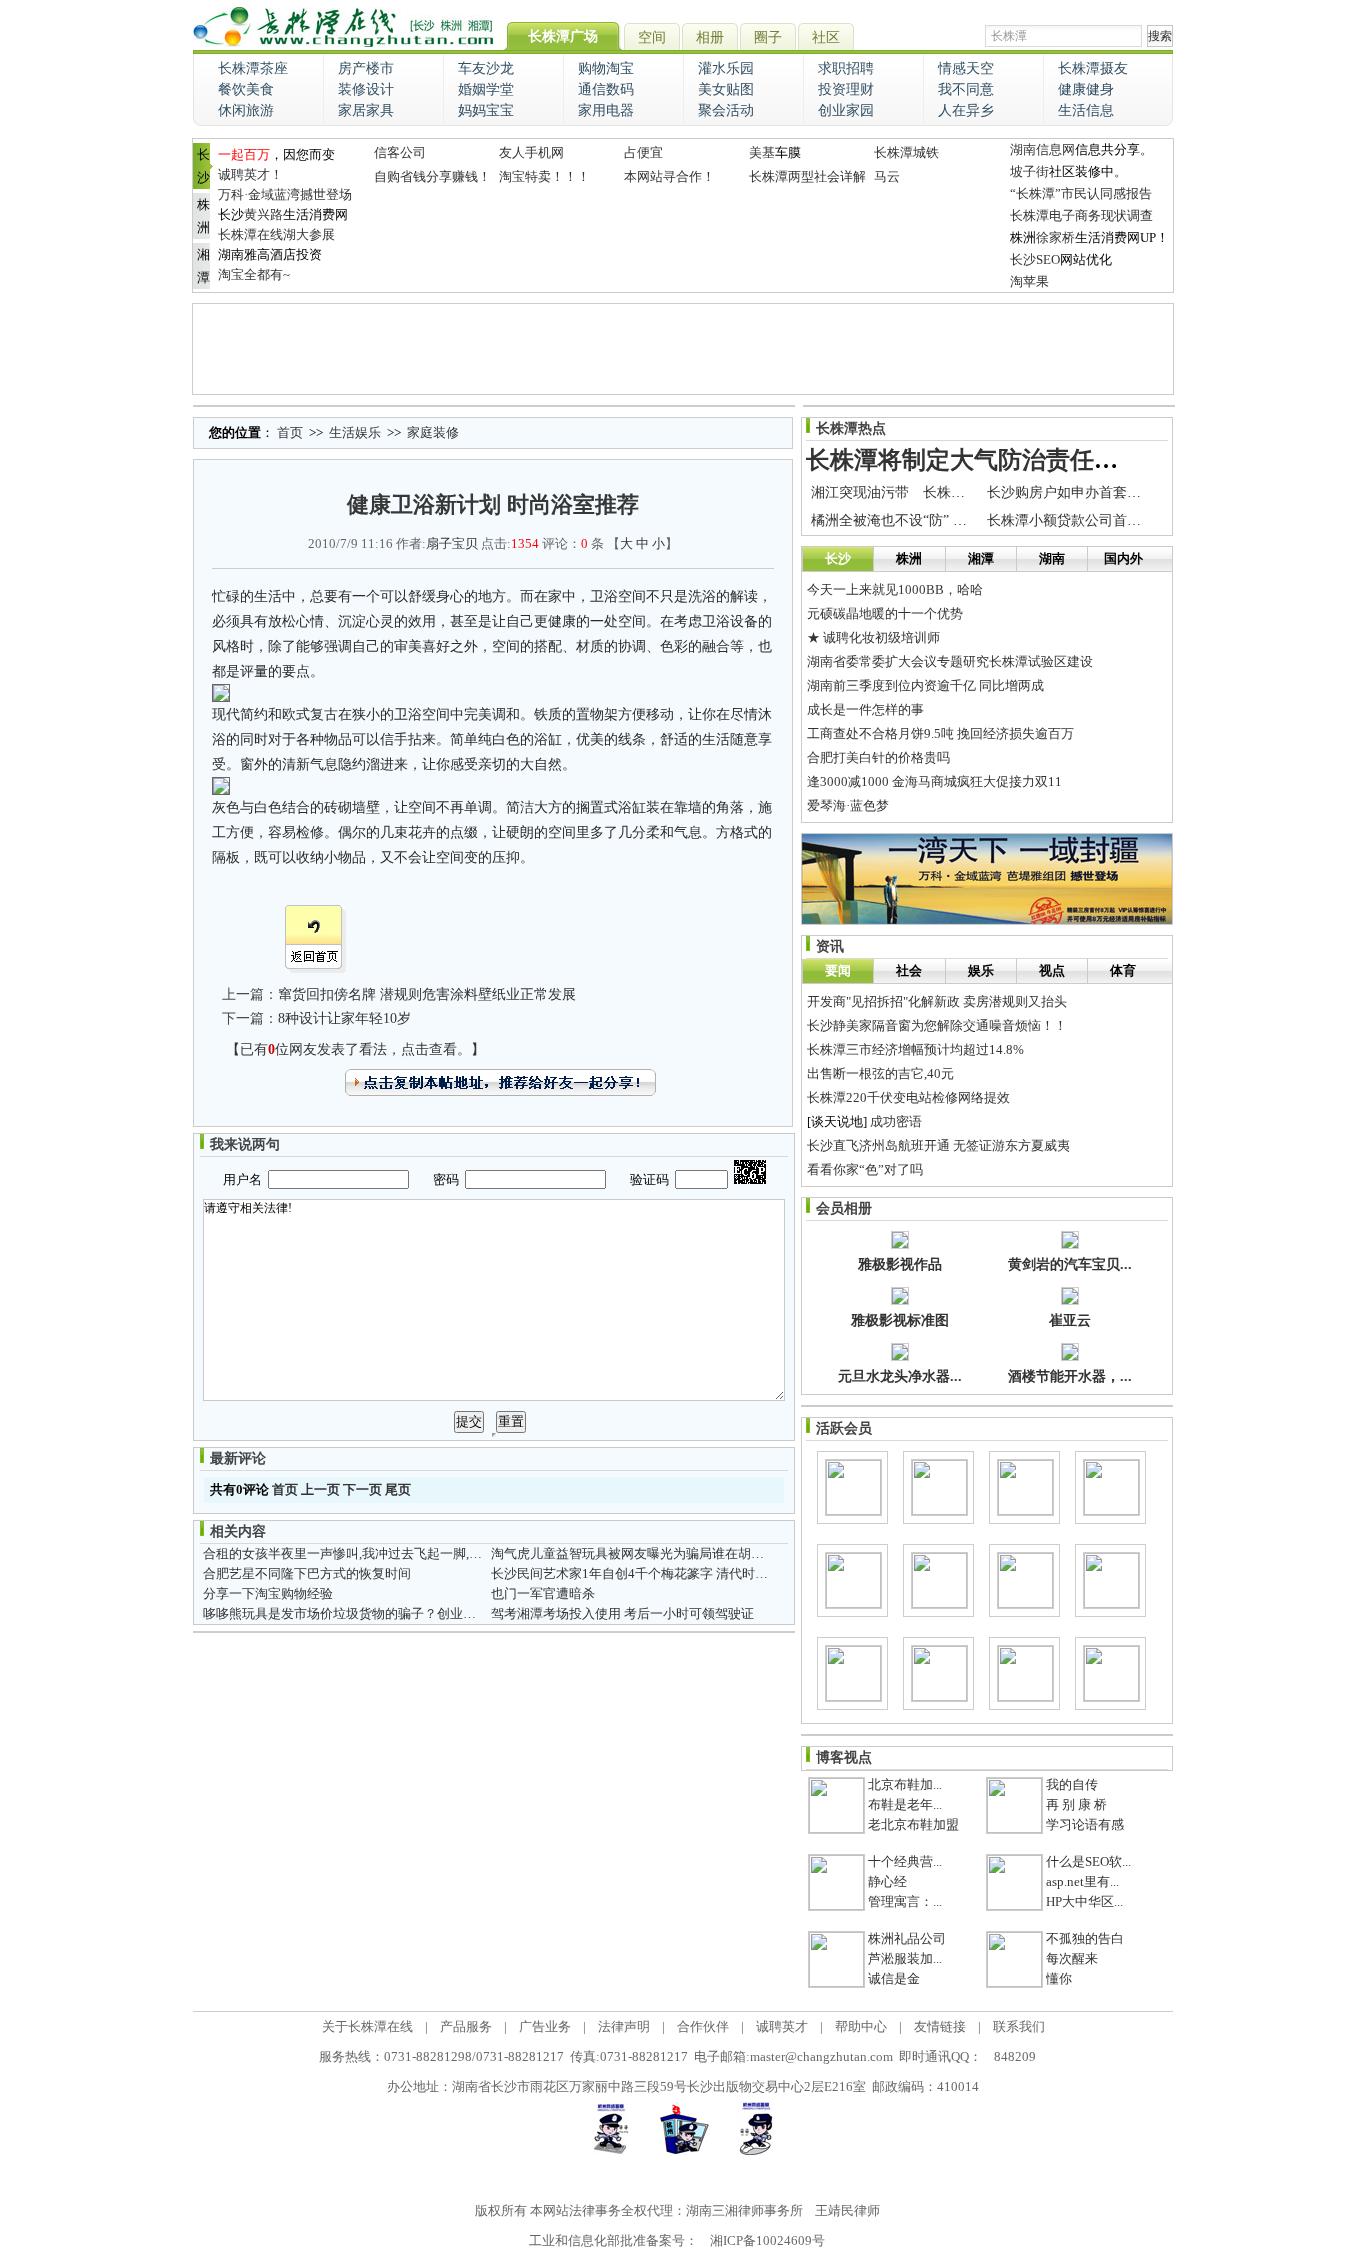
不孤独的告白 (1085, 1938)
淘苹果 (1029, 281)
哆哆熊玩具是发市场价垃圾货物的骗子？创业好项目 (352, 1613)
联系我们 (1019, 2026)
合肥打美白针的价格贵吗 (878, 757)
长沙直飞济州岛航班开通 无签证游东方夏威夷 (938, 1145)
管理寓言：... (905, 1901)
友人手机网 (531, 152)
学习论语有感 (1085, 1824)
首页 (290, 432)
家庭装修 (433, 432)
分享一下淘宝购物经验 (268, 1593)
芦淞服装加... (905, 1958)
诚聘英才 (782, 2026)
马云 (887, 176)
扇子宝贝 (452, 543)
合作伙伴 (703, 2026)
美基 (762, 152)
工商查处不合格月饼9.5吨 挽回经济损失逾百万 (940, 733)
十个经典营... (905, 1861)
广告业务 (545, 2026)
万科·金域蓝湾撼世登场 (285, 194)
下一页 (362, 1489)
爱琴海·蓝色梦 (848, 805)
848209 (1015, 2056)
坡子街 (1029, 171)
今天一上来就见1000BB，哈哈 (895, 589)
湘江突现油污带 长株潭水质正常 (916, 492)
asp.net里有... (1082, 1881)
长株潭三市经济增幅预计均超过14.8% (915, 1049)
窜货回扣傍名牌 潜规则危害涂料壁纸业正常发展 (427, 994)
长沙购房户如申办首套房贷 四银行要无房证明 (1129, 492)
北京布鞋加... (905, 1784)
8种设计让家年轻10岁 (344, 1018)
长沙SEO (1035, 259)
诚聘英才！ (250, 174)
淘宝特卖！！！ (544, 176)
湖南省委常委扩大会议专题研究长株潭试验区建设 (950, 661)
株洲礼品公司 (907, 1938)
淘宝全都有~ (254, 274)
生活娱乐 (355, 432)
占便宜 (643, 152)
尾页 (398, 1489)
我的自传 (1072, 1784)
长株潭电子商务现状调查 (1081, 215)
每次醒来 (1072, 1958)
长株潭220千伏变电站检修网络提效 (908, 1097)
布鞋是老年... (905, 1804)
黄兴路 (263, 214)
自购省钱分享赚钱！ (432, 176)
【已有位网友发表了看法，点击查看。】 (355, 1049)
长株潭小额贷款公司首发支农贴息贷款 (1106, 520)
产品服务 (466, 2026)
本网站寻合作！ (669, 176)
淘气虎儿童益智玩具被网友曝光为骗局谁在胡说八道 (640, 1553)
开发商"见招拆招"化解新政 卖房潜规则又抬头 (937, 1001)
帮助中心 (861, 2026)
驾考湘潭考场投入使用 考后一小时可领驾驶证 (622, 1613)
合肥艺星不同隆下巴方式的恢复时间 (307, 1573)
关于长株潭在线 (367, 2026)
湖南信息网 (1042, 149)
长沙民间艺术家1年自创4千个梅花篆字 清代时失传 (636, 1573)
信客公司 (400, 152)
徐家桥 (1055, 237)
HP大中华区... (1084, 1901)
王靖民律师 (847, 2210)
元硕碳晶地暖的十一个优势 (885, 613)
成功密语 (896, 1121)
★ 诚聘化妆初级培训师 (873, 637)
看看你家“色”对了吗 (865, 1169)
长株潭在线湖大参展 (276, 234)
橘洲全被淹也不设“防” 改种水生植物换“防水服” (958, 520)
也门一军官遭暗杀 (543, 1593)
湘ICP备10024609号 (767, 2240)
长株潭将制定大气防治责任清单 (974, 460)
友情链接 (940, 2026)
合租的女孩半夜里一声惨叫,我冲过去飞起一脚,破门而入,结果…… (389, 1553)
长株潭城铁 (906, 152)
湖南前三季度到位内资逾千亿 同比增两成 (925, 685)
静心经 (887, 1881)
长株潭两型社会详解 (807, 176)
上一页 (320, 1489)
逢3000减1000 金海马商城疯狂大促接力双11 (934, 781)
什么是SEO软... (1088, 1861)
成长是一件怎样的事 (865, 709)
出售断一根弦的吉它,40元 (880, 1073)
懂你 (1059, 1978)
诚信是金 (894, 1978)
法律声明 (624, 2026)
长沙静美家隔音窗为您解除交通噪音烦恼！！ (937, 1025)
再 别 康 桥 (1076, 1804)
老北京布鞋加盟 (913, 1824)
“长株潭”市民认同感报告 (1081, 193)
